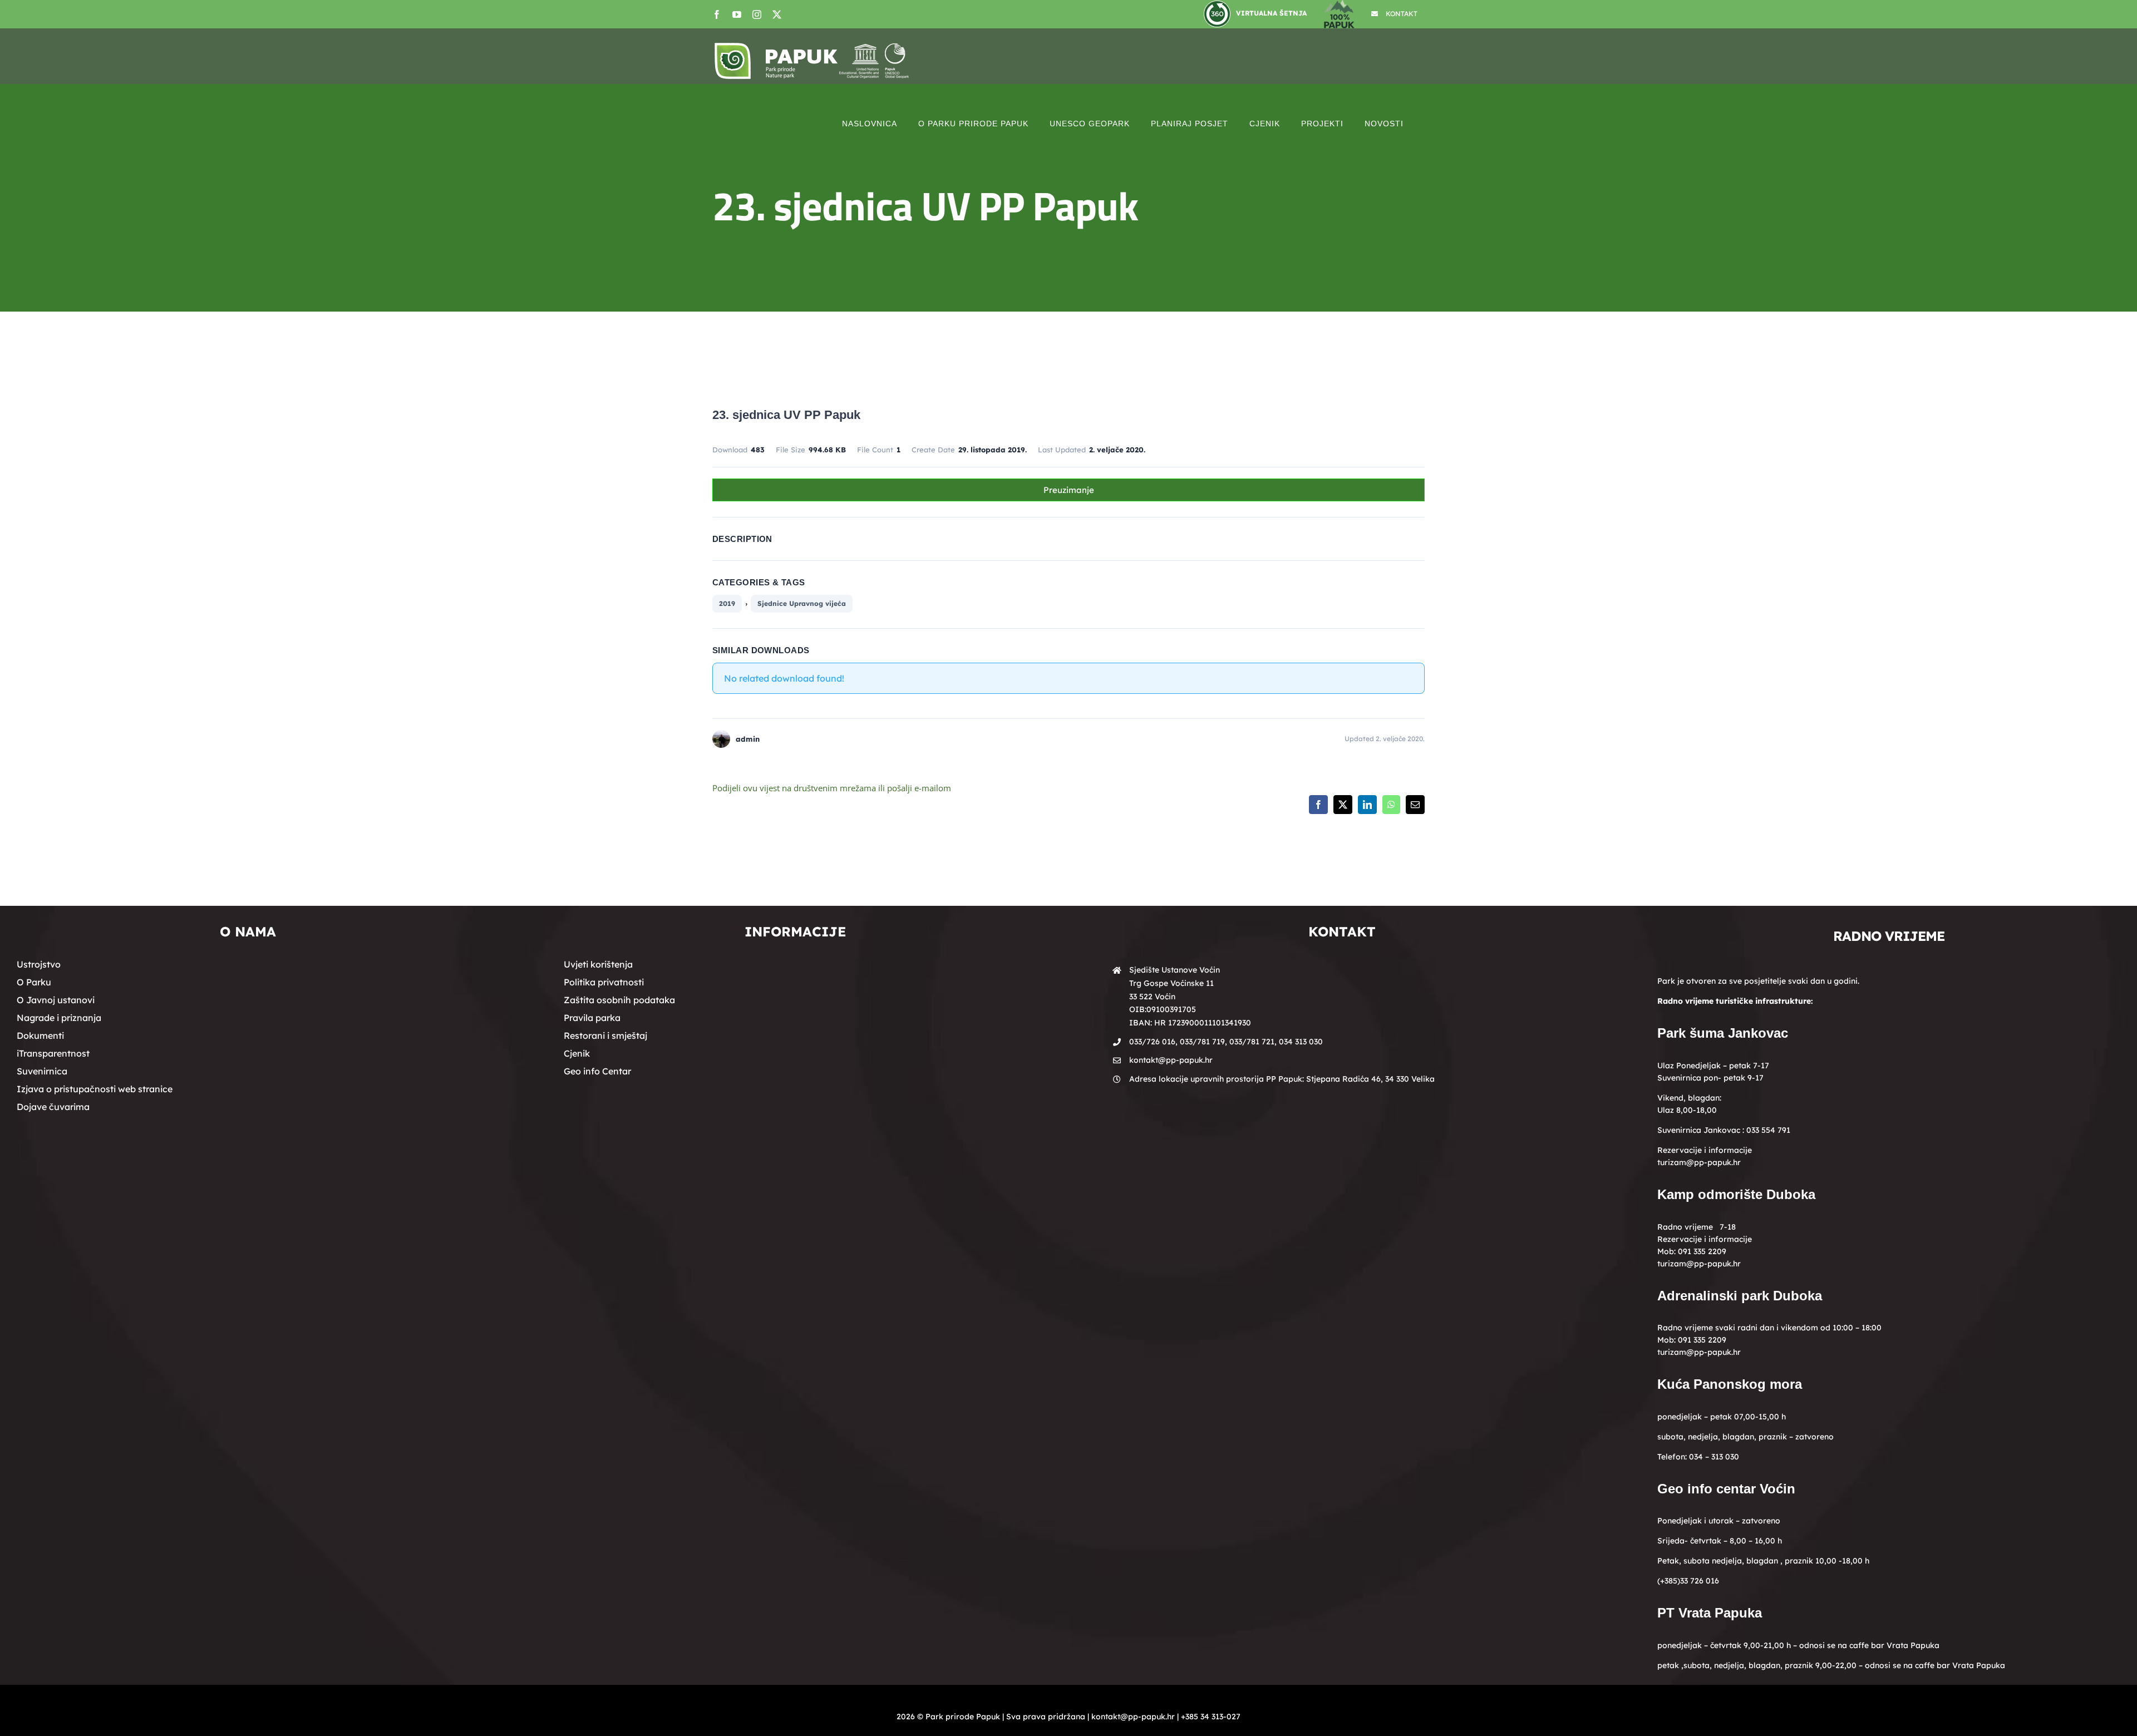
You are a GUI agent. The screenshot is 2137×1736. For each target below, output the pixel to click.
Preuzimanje (1069, 490)
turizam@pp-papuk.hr (1699, 1162)
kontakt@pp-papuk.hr (1171, 1060)
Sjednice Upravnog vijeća (802, 603)
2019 (727, 603)
